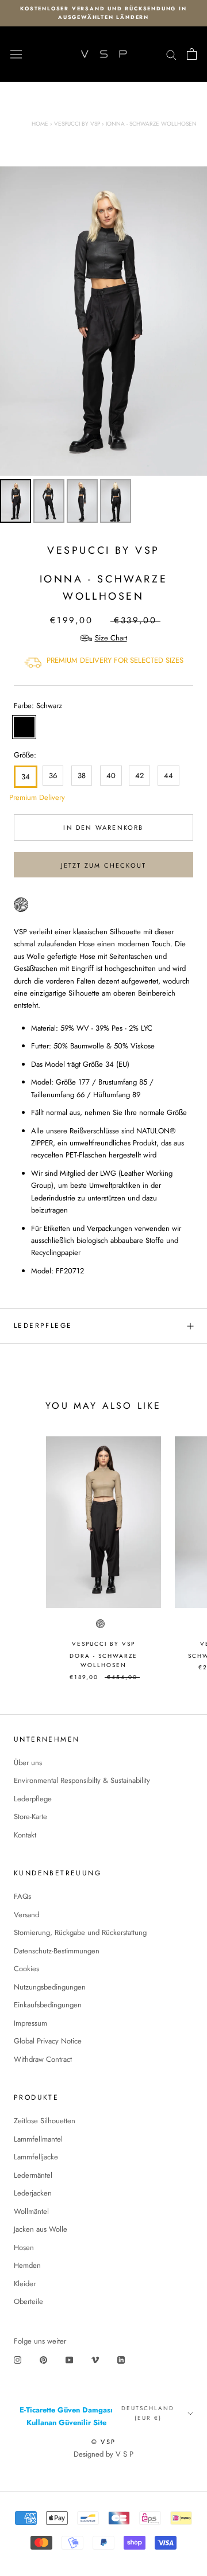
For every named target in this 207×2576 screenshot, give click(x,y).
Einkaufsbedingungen (48, 2005)
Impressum (30, 2023)
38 (82, 776)
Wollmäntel (31, 2211)
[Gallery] (103, 347)
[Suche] (171, 54)
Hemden (27, 2265)
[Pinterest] (43, 2359)
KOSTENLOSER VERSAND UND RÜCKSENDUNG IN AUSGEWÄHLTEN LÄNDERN (103, 13)
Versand (26, 1915)
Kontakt (25, 1835)
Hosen (24, 2247)
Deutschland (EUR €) (148, 2413)
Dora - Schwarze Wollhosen (103, 1661)
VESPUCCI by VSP (103, 550)
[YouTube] (69, 2359)
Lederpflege (43, 1326)
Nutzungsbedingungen (50, 1987)
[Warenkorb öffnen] (192, 54)
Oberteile (28, 2301)
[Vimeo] (95, 2359)
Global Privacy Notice (48, 2041)
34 (26, 777)
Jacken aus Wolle (41, 2229)
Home (40, 124)
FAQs (22, 1896)
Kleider (25, 2284)
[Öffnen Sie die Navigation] (16, 55)
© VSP (103, 2442)
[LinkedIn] (121, 2359)
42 (139, 776)
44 (168, 776)
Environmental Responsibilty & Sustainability (82, 1780)
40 (111, 776)
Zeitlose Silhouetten (45, 2121)
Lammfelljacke (36, 2157)
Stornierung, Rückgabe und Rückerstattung (80, 1932)
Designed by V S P (103, 2454)
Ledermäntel (33, 2175)
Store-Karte (30, 1817)
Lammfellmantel (38, 2139)
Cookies (26, 1969)
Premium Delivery (24, 797)
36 (53, 776)
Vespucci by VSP (77, 124)
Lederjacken (33, 2193)
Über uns (28, 1763)
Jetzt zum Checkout (104, 865)
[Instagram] (18, 2359)
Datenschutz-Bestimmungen (57, 1951)
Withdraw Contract (43, 2059)
